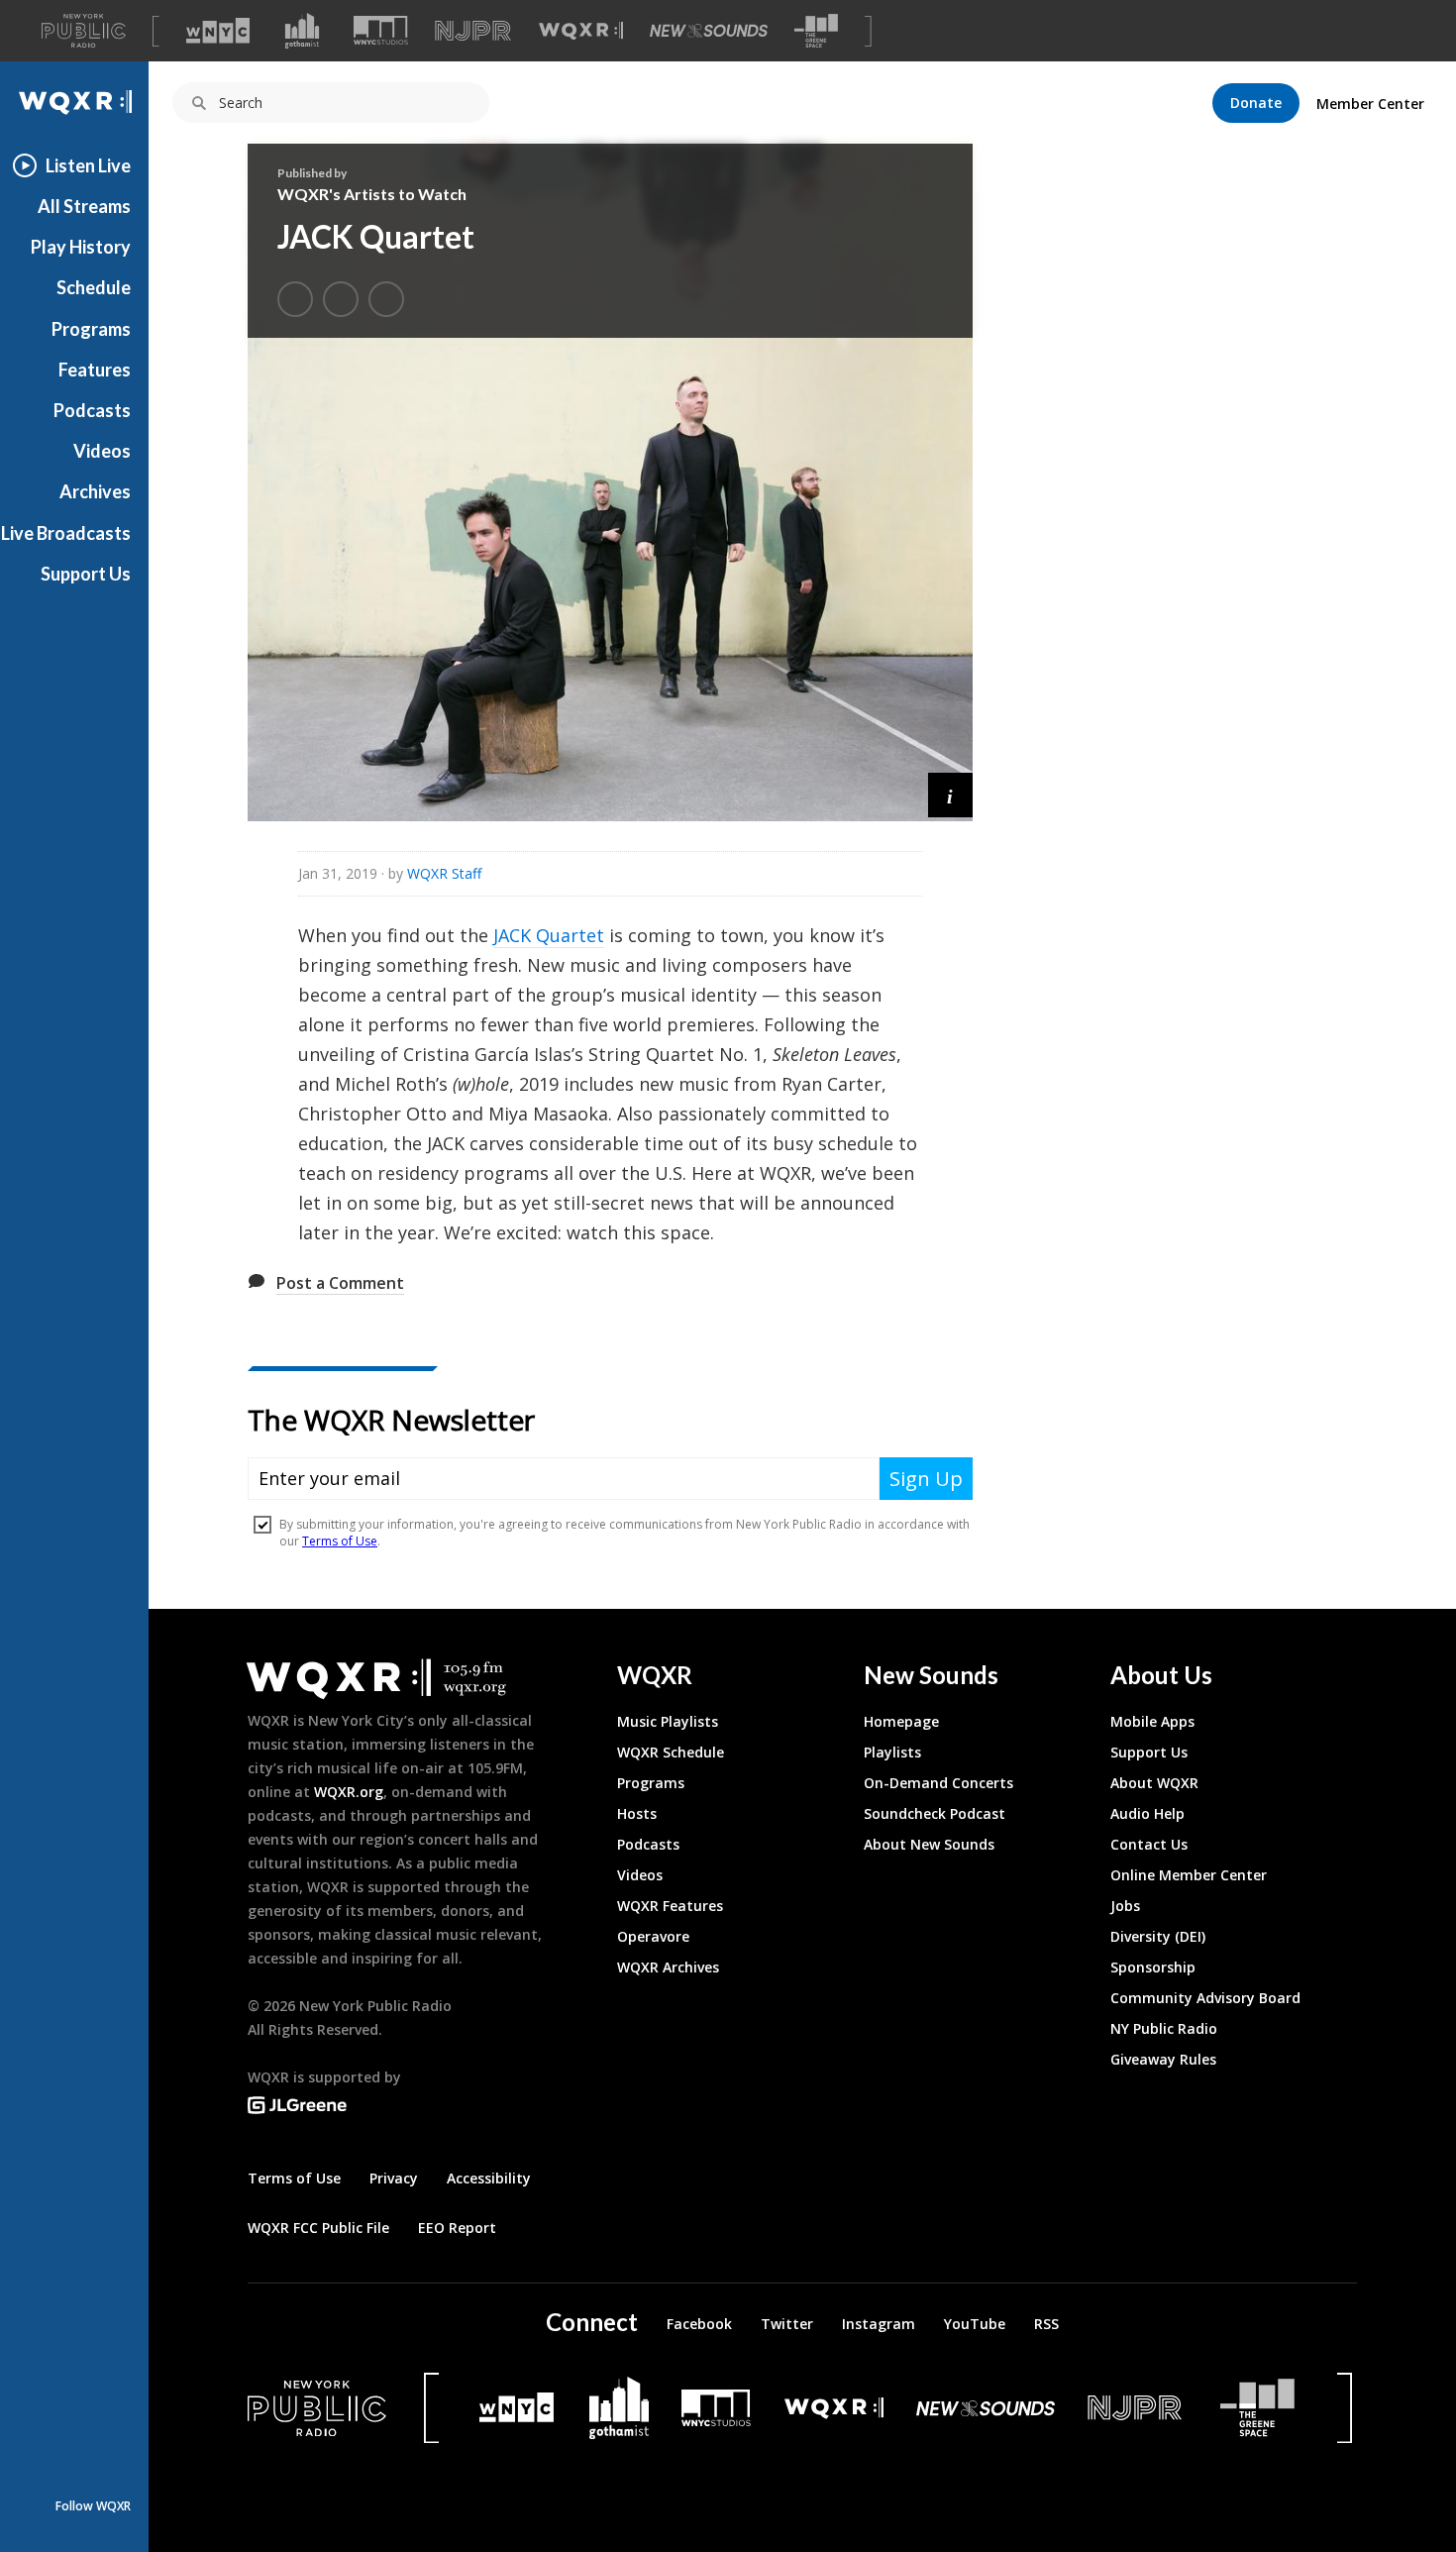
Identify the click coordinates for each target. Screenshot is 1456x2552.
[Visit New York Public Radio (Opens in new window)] (317, 2408)
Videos (102, 451)
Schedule (94, 287)
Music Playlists (668, 1721)
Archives (95, 491)
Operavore (653, 1936)
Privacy (394, 2178)
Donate (1256, 103)
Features (95, 370)
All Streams (84, 206)
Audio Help (1147, 1813)
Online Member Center (1189, 1875)
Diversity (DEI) (1158, 1936)
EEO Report (457, 2228)
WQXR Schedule (671, 1752)
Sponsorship (1153, 1967)
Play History (81, 247)
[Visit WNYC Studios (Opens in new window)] (381, 30)
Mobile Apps (1152, 1721)
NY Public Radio (1164, 2028)
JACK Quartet (549, 935)
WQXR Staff (444, 873)
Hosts (637, 1813)
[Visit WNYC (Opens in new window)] (218, 31)
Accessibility (489, 2178)
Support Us (86, 574)
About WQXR (1154, 1783)
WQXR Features (670, 1906)
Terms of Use (294, 2178)
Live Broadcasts (66, 533)
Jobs (1125, 1906)
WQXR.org (349, 1792)
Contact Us (1149, 1844)
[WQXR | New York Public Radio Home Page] (74, 103)
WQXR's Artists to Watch (372, 194)
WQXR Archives (668, 1967)
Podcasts (92, 410)
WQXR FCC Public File (318, 2228)
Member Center (1370, 104)
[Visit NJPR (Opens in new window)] (473, 31)
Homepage (901, 1721)
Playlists (892, 1752)
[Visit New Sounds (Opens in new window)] (709, 31)
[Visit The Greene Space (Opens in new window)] (816, 31)
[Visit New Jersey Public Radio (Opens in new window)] (1137, 2408)
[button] (950, 795)
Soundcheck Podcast (935, 1813)
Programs (91, 329)
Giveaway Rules (1163, 2059)
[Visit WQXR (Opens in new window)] (581, 31)
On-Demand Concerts (938, 1783)
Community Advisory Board (1205, 1998)
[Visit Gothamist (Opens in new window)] (302, 31)
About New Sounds (929, 1844)
